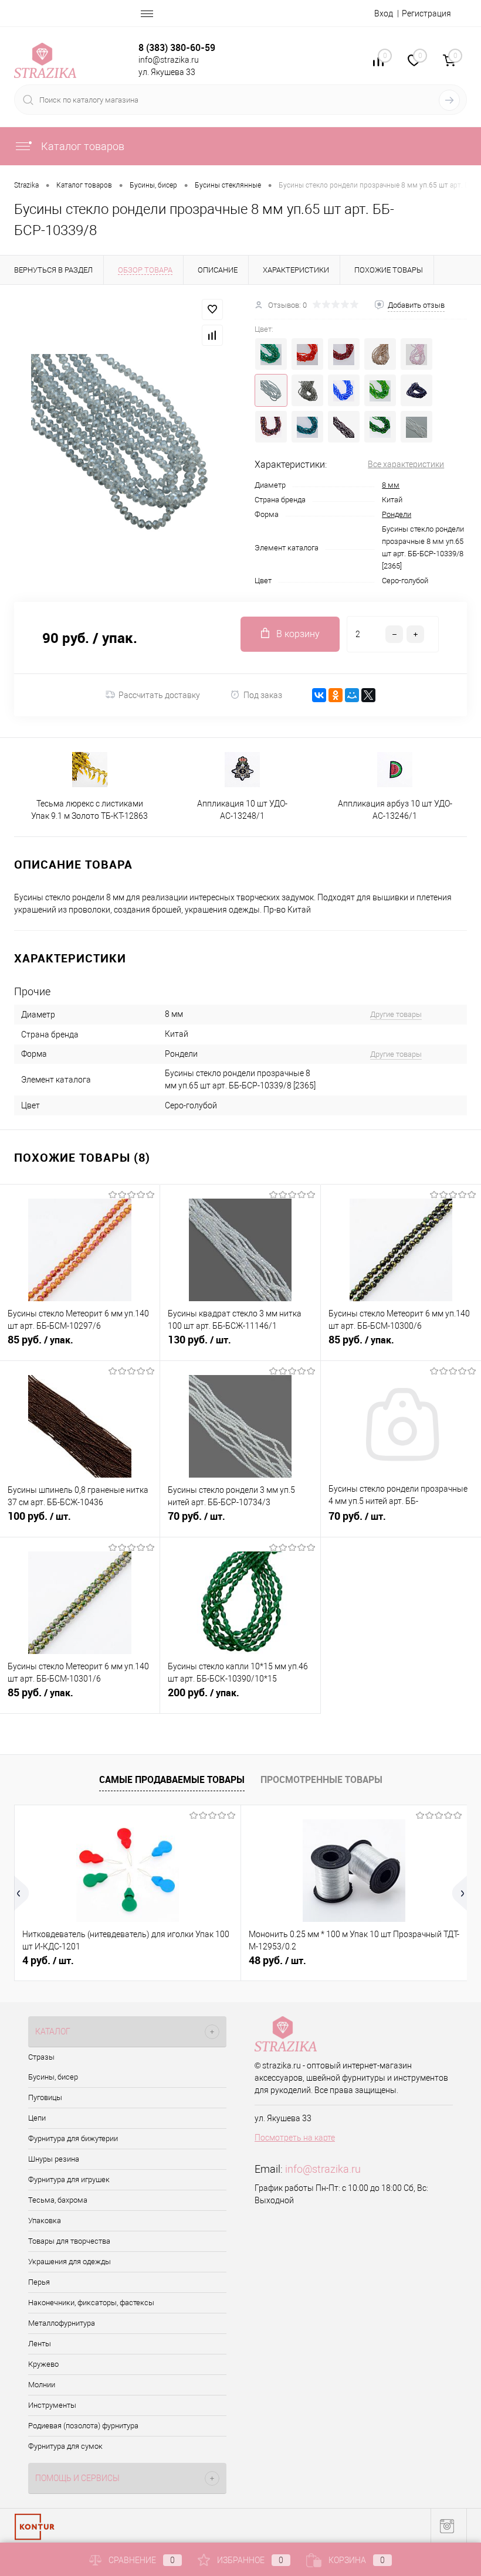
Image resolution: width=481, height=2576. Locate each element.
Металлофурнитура (62, 2323)
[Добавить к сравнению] (212, 335)
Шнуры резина (54, 2159)
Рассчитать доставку (159, 695)
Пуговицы (45, 2097)
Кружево (43, 2364)
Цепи (37, 2118)
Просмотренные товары (321, 1779)
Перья (39, 2282)
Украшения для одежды (70, 2262)
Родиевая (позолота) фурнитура (83, 2426)
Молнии (42, 2385)
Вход (384, 13)
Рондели (397, 514)
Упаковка (45, 2221)
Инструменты (52, 2405)
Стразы (41, 2057)
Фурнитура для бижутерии (73, 2138)
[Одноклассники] (336, 695)
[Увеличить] (120, 443)
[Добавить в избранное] (212, 309)
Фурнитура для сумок (65, 2446)
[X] (368, 695)
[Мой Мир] (352, 695)
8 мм (391, 485)
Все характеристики (406, 464)
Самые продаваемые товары (172, 1779)
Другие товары (396, 1014)
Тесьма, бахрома (58, 2200)
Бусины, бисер (53, 2077)
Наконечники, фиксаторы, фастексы (91, 2303)
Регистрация (426, 13)
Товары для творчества (69, 2241)
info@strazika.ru (323, 2169)
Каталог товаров (82, 146)
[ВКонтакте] (319, 695)
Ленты (40, 2344)
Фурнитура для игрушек (69, 2179)
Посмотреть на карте (295, 2138)
